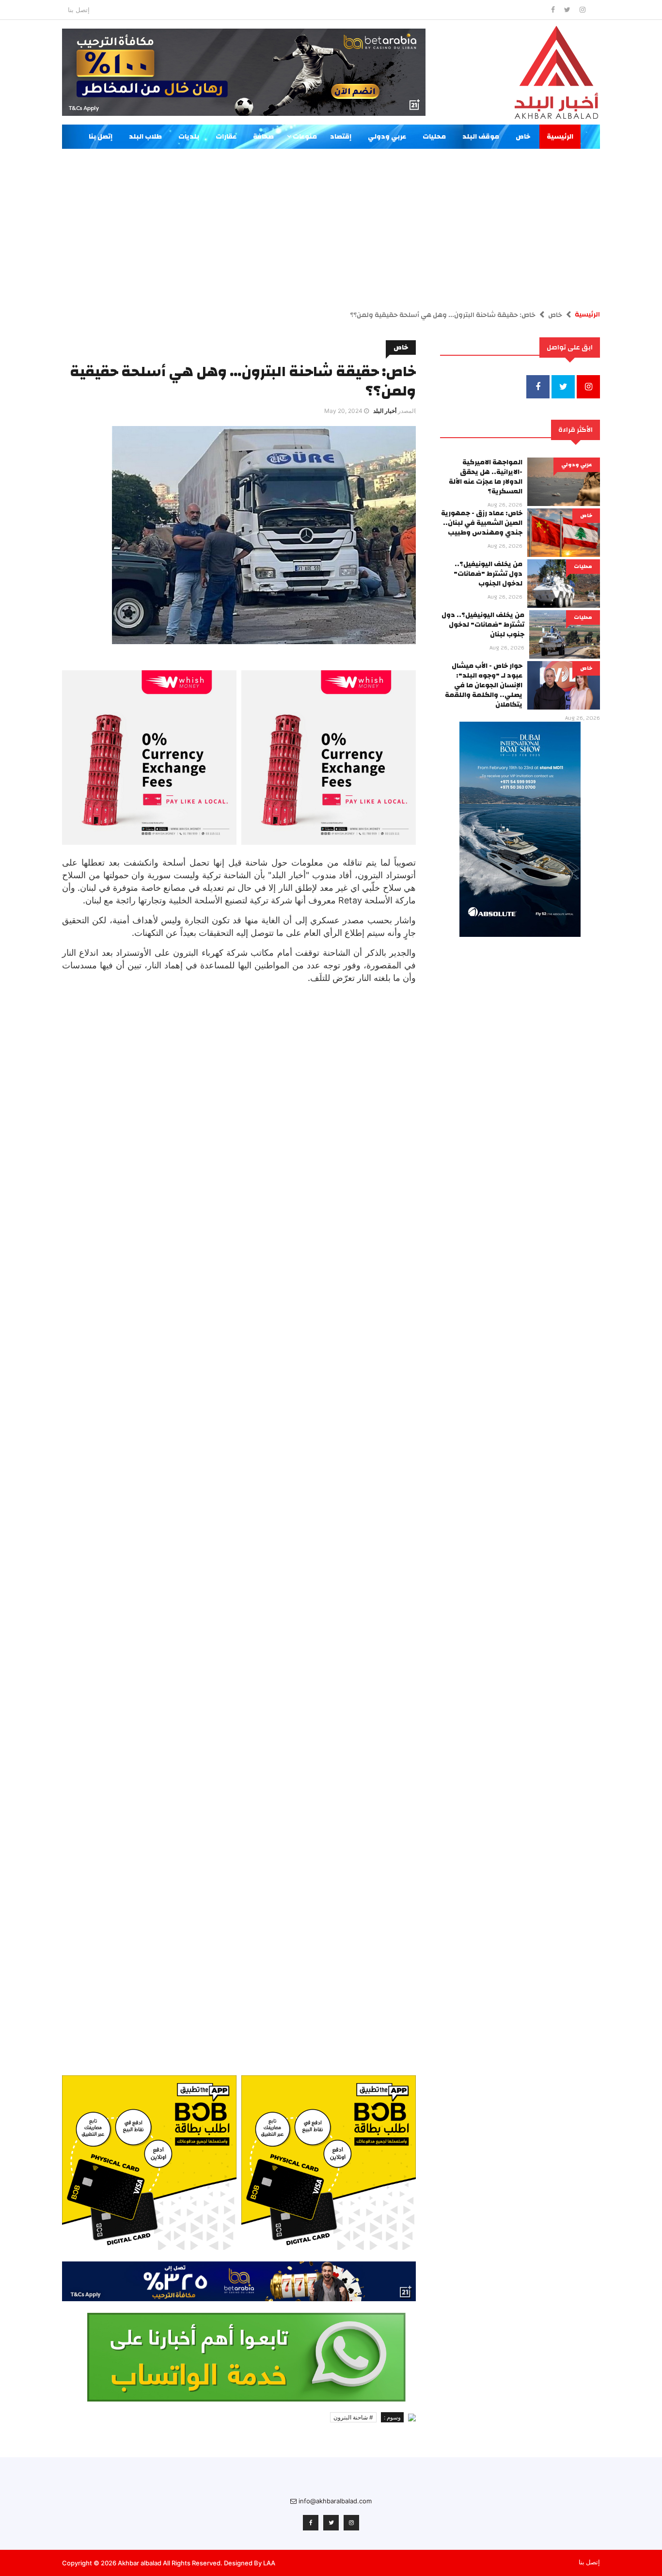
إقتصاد (341, 137)
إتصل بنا (79, 10)
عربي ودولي (387, 137)
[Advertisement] (331, 221)
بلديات (189, 137)
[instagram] (583, 9)
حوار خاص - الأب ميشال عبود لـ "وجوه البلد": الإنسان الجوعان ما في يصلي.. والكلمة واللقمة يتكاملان (484, 685)
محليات (434, 137)
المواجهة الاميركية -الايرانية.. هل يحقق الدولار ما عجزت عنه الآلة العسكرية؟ (486, 477)
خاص (523, 137)
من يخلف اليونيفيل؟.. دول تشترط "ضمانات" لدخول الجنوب (488, 574)
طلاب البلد (145, 137)
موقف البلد (481, 137)
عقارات (226, 137)
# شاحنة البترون (353, 2417)
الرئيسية (560, 137)
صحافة (263, 137)
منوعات (304, 137)
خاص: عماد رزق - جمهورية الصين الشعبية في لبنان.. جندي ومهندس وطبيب (482, 523)
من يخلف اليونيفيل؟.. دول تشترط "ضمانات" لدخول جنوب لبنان (483, 625)
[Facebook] (554, 9)
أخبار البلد (385, 411)
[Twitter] (568, 9)
